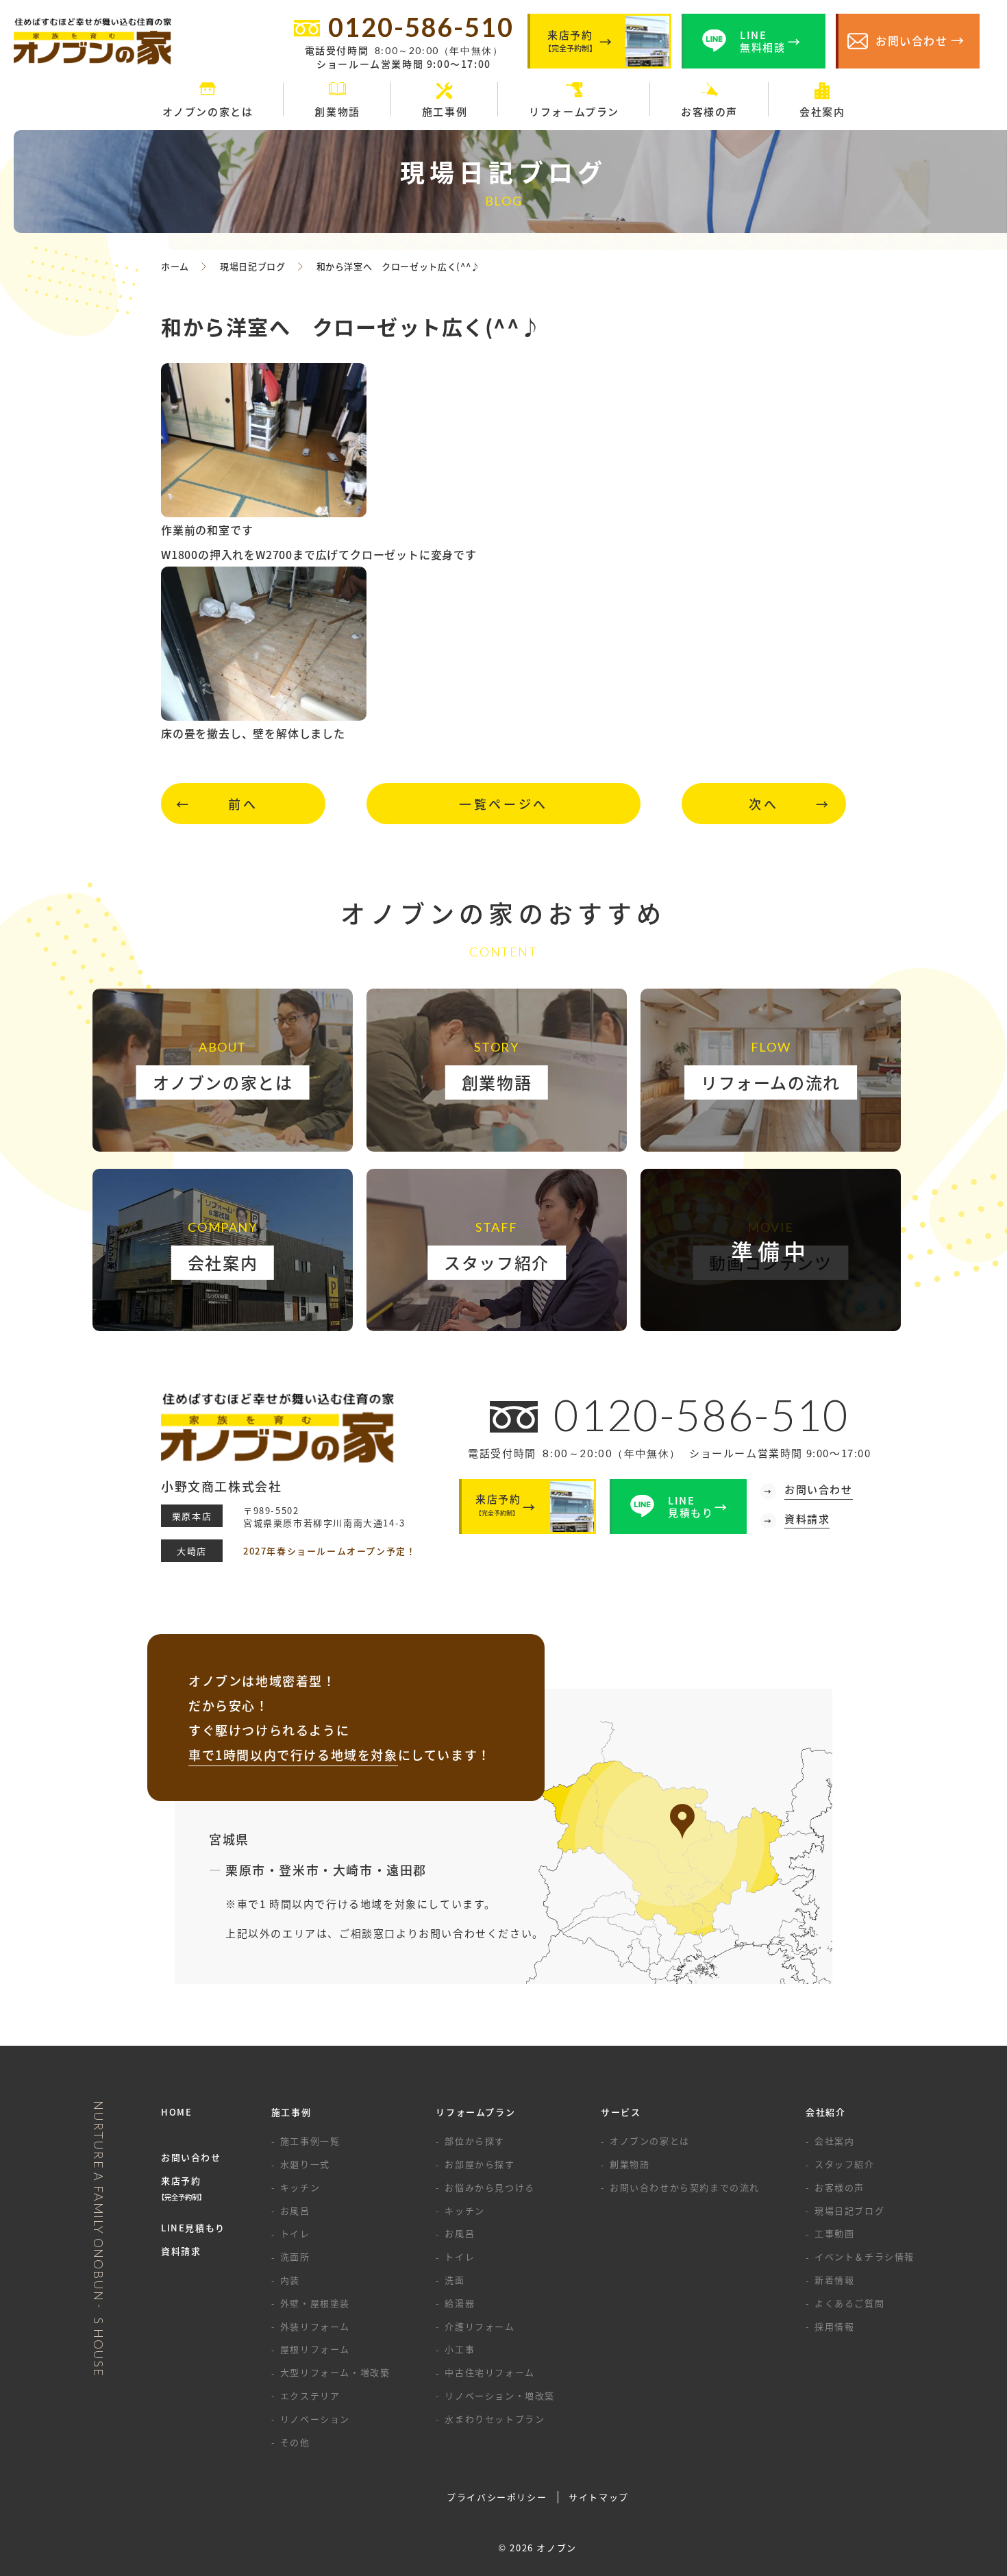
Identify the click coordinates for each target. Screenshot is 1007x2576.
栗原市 (246, 1870)
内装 (290, 2280)
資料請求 (181, 2251)
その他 (295, 2442)
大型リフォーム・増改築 (335, 2372)
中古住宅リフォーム (489, 2372)
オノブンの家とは (650, 2141)
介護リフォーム (480, 2326)
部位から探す (475, 2141)
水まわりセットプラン (495, 2419)
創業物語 (630, 2164)
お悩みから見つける (489, 2187)
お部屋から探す (480, 2164)
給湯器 (460, 2303)
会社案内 (834, 2141)
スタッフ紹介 (845, 2164)
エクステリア (310, 2395)
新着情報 (834, 2280)
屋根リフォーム (315, 2349)
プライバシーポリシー (497, 2497)
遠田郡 (407, 1870)
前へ (243, 804)
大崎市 (353, 1870)
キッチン (300, 2187)
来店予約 (183, 2188)
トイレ (295, 2233)
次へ (763, 804)
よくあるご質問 (849, 2303)
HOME (176, 2112)
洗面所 (295, 2256)
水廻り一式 (305, 2164)
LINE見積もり (193, 2228)
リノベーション (315, 2419)
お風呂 (295, 2210)
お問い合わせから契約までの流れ (685, 2187)
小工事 (460, 2349)
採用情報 (834, 2326)
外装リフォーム (315, 2326)
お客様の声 (840, 2187)
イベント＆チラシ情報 (865, 2256)
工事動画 (834, 2233)
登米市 (299, 1870)
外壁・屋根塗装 (315, 2303)
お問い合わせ (191, 2157)
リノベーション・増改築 (500, 2395)
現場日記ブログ (849, 2210)
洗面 (455, 2280)
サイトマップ (599, 2497)
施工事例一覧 (310, 2141)
